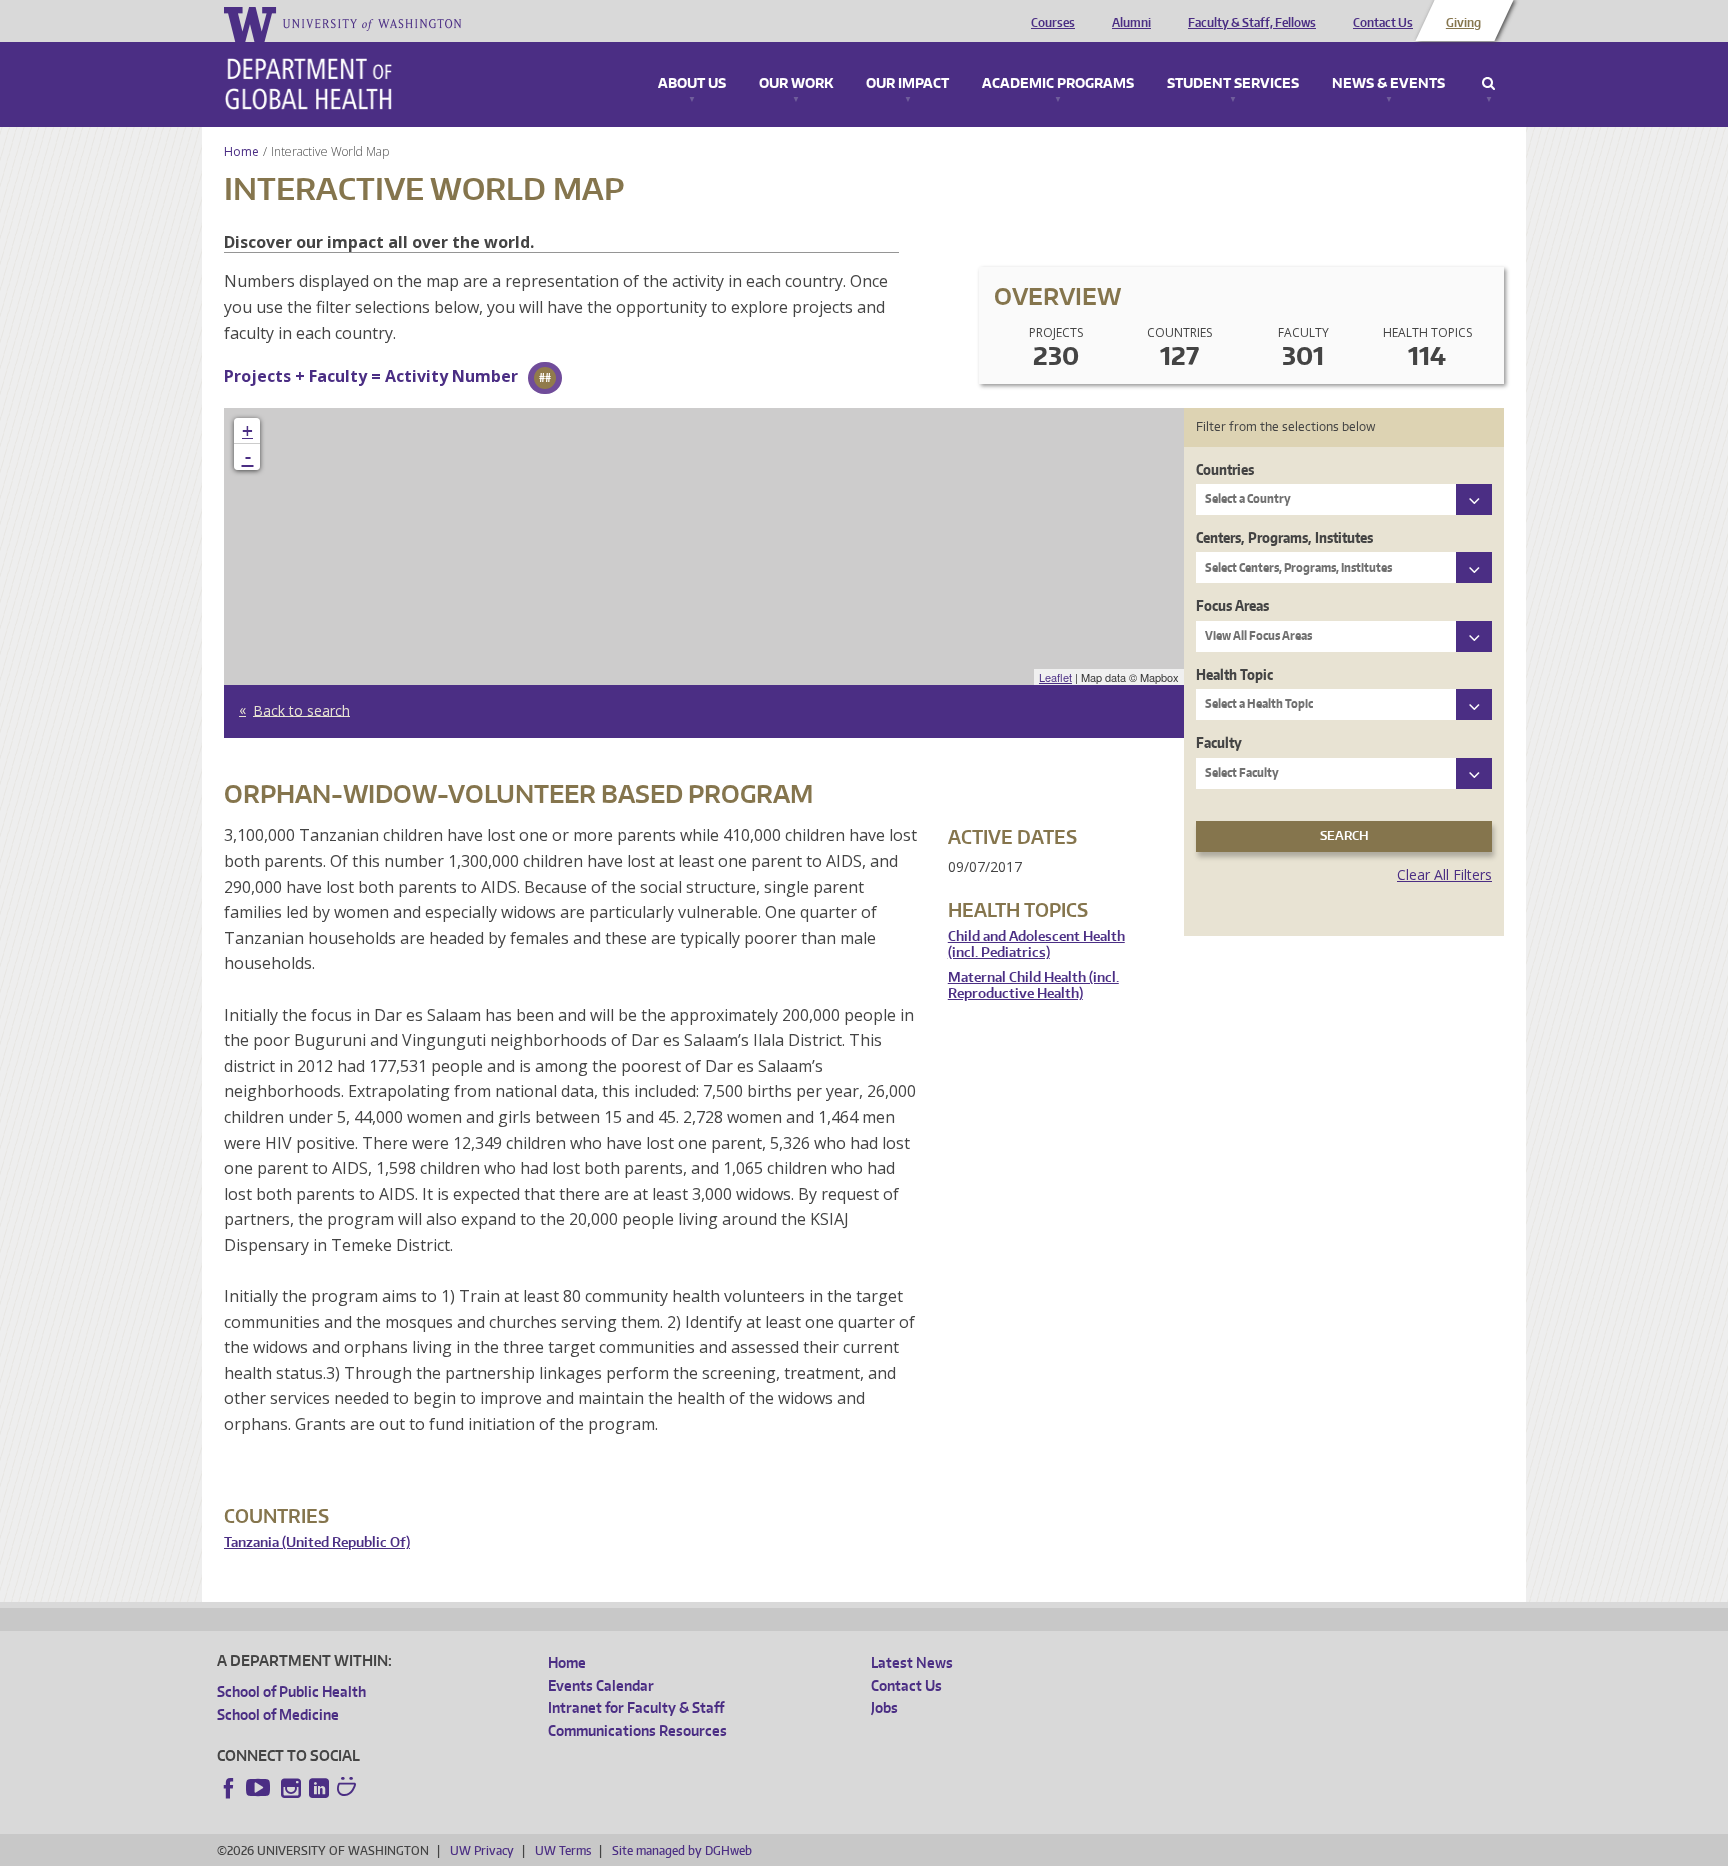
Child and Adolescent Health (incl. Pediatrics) (1036, 944)
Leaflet (1055, 677)
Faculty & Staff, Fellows (1252, 23)
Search (1488, 84)
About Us (692, 84)
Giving (1463, 23)
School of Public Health (291, 1691)
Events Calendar (601, 1685)
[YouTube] (260, 1788)
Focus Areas (1232, 605)
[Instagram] (291, 1788)
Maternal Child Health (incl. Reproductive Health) (1033, 985)
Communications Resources (637, 1730)
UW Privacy (482, 1850)
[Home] (308, 84)
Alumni (1131, 23)
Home (241, 151)
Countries (1225, 469)
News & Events (1388, 84)
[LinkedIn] (319, 1788)
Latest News (912, 1662)
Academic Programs (1058, 84)
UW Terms (563, 1850)
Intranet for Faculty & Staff (636, 1707)
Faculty (1219, 742)
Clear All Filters (1444, 874)
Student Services (1233, 84)
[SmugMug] (349, 1789)
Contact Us (1383, 23)
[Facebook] (229, 1788)
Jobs (884, 1707)
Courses (1053, 23)
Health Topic (1234, 674)
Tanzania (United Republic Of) (317, 1542)
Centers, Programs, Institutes (1284, 537)
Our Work (796, 84)
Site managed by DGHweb (682, 1850)
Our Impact (907, 84)
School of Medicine (278, 1714)
